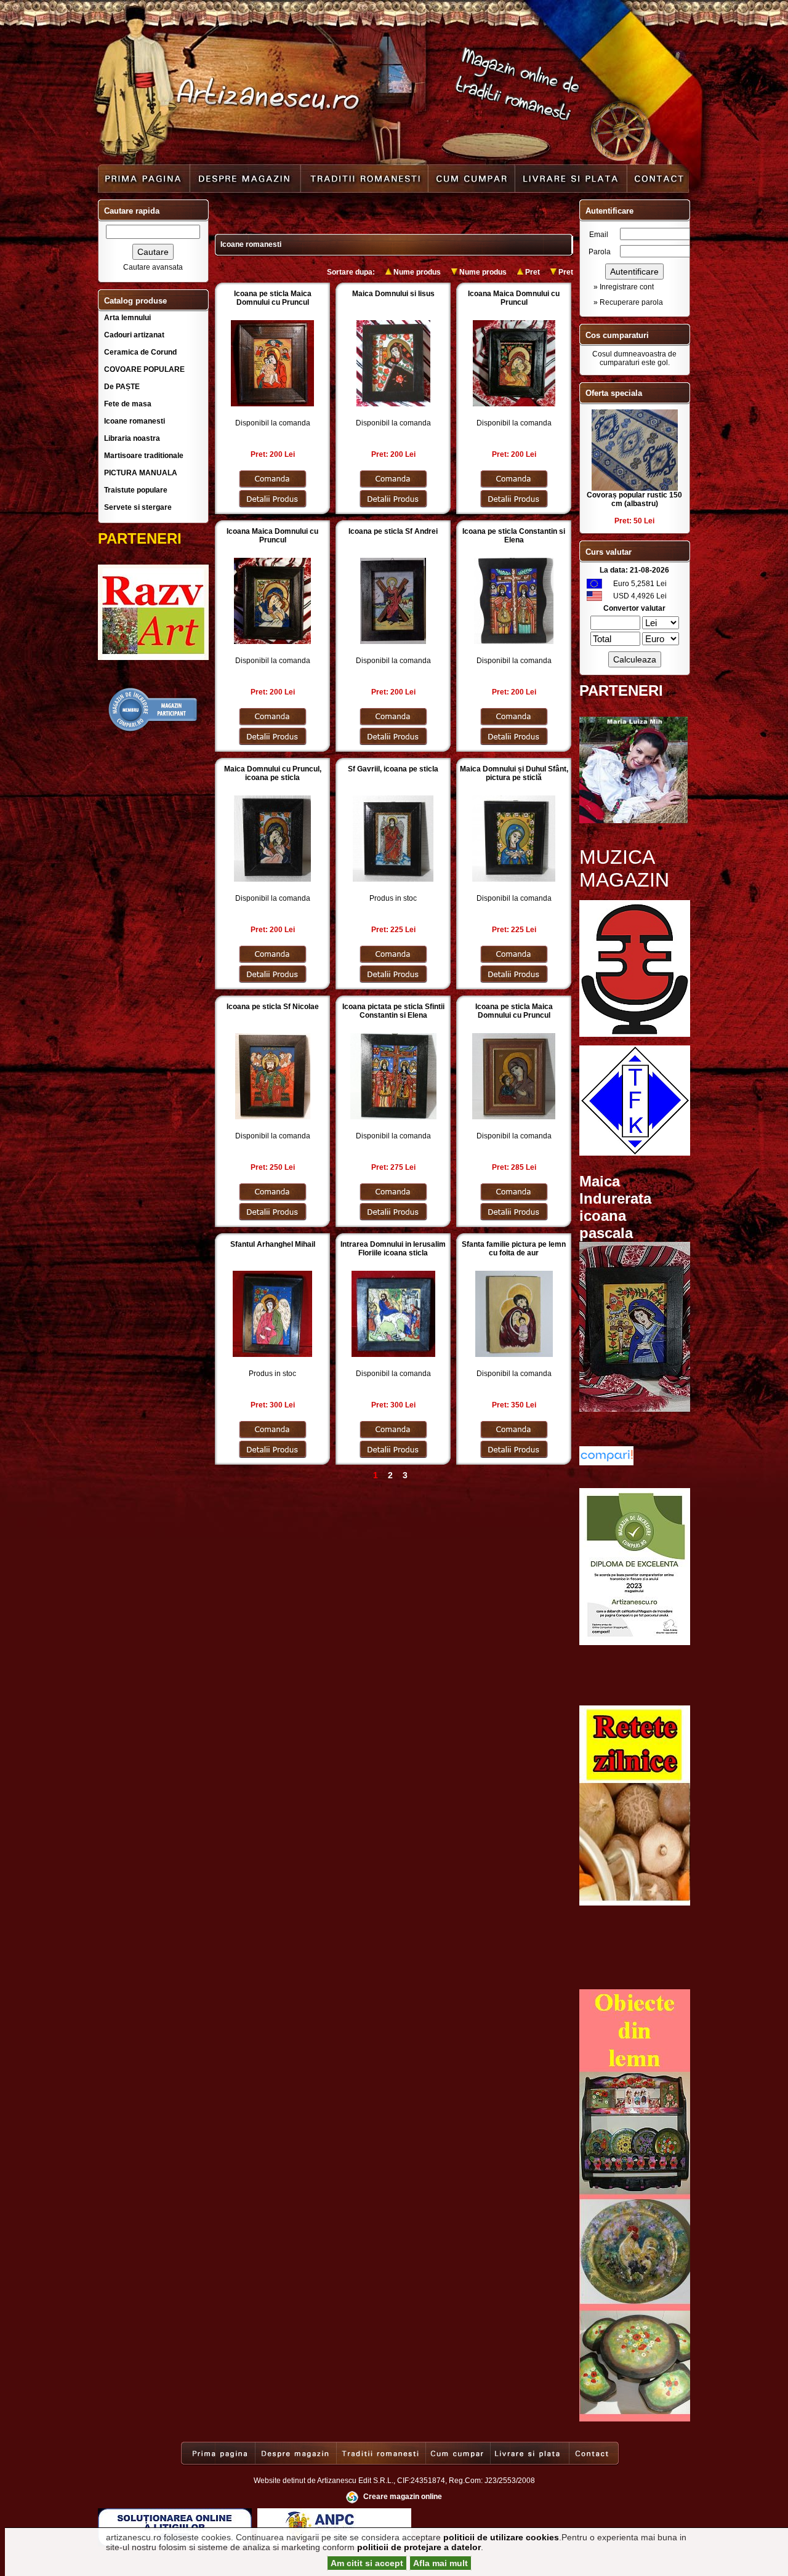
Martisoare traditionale (144, 456)
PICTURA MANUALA (141, 473)
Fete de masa (128, 404)
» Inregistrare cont (624, 287)
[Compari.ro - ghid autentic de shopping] (153, 730)
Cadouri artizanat (134, 335)
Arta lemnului (127, 318)
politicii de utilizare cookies (501, 2537)
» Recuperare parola (628, 302)
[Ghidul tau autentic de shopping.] (606, 1463)
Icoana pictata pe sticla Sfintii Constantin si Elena (393, 1011)
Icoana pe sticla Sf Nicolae (273, 1007)
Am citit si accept (367, 2563)
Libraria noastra (132, 438)
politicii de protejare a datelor (419, 2547)
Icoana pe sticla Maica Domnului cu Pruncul (273, 298)
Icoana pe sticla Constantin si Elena (514, 536)
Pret (533, 272)
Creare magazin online (403, 2497)
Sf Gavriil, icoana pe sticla (393, 769)
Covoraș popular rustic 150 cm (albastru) (634, 499)
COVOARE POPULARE (144, 369)
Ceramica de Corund (140, 352)
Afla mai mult (440, 2563)
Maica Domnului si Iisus (393, 294)
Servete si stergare (138, 507)
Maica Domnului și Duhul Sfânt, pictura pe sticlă (514, 773)
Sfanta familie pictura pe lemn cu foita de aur (514, 1249)
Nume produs (417, 272)
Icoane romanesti (135, 421)
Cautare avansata (153, 267)
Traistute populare (136, 490)
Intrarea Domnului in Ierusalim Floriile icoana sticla (393, 1249)
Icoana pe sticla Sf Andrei (393, 531)
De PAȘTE (122, 387)
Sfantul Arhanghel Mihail (273, 1244)
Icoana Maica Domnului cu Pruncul (514, 298)
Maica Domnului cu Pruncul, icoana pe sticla (273, 773)
